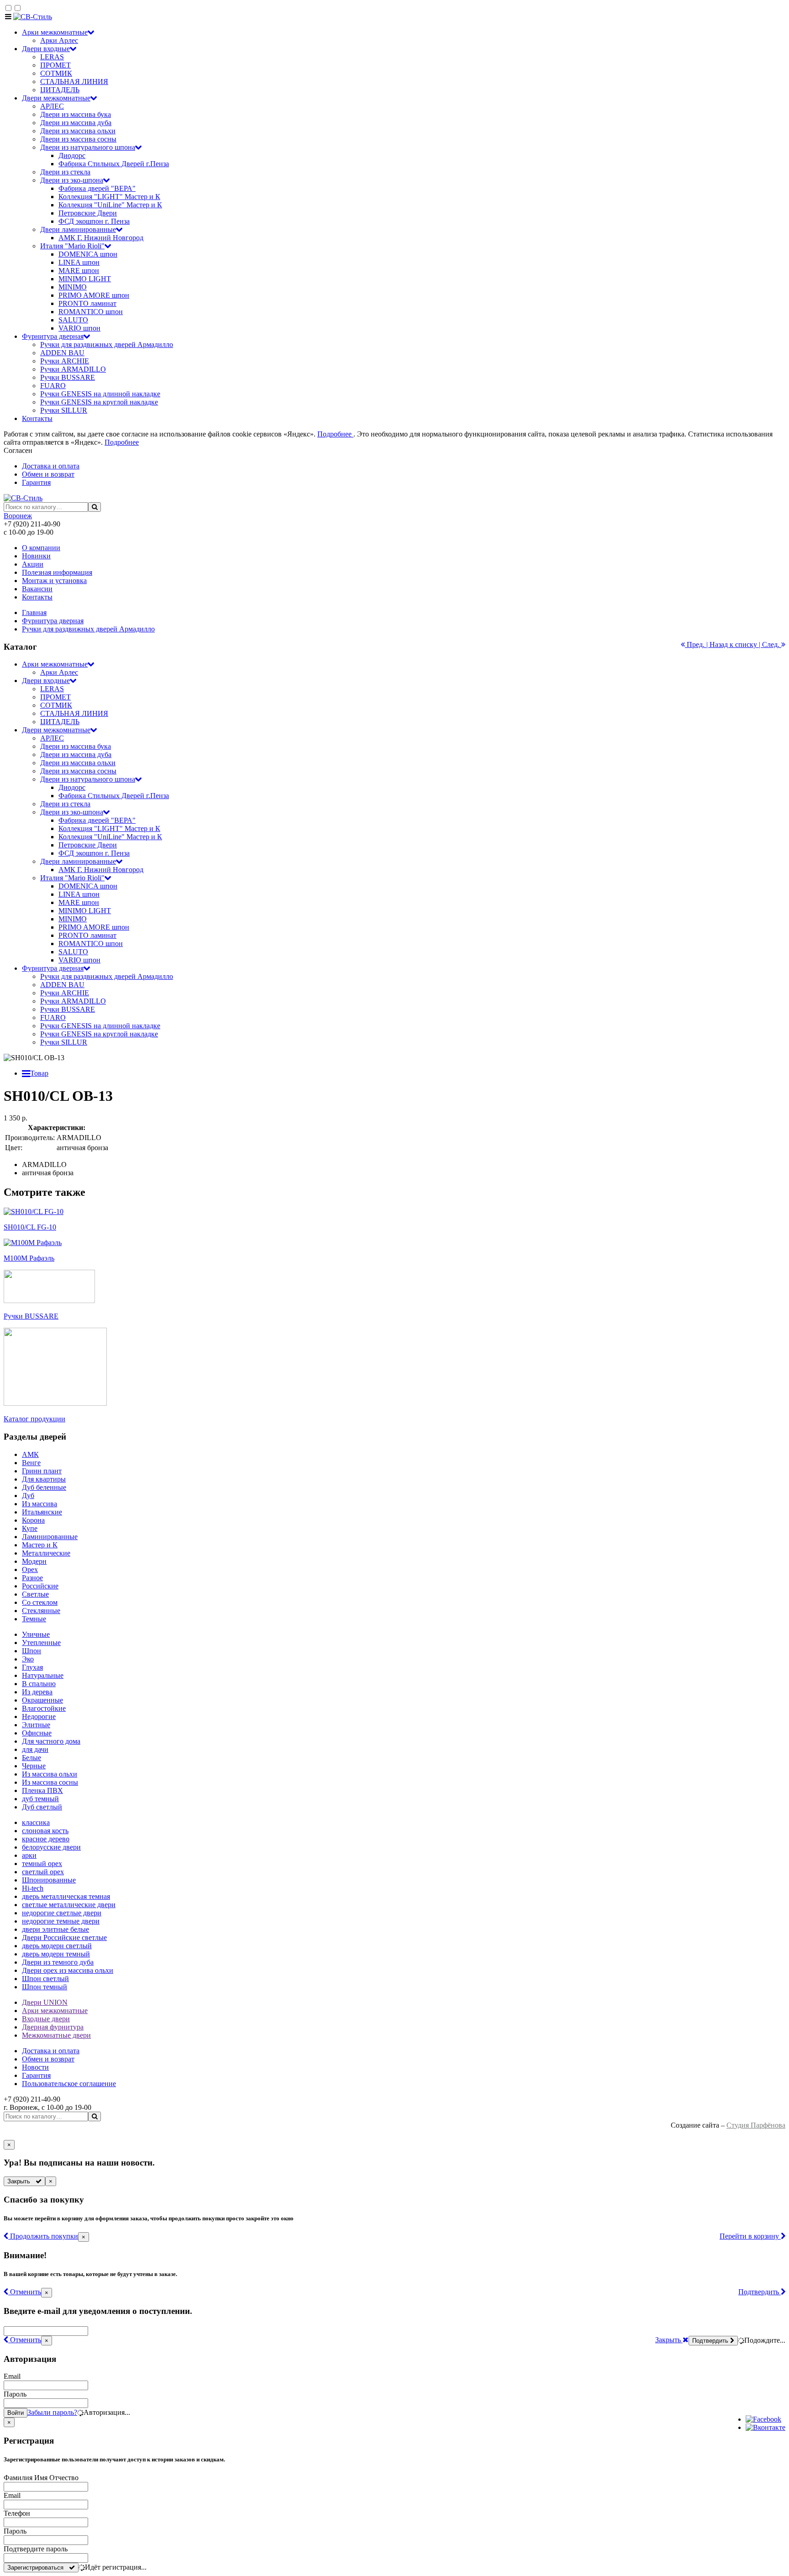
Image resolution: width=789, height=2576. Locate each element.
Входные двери (46, 2019)
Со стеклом (40, 1602)
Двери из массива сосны (78, 139)
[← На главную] (33, 17)
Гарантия (36, 482)
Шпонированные (49, 1880)
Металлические (46, 1553)
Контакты (37, 418)
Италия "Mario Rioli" (72, 246)
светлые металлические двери (69, 1905)
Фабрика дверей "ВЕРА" (97, 188)
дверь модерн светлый (57, 1946)
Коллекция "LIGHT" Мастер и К (109, 197)
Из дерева (37, 1692)
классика (36, 1822)
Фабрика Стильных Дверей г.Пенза (114, 164)
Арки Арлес (59, 40)
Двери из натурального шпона (88, 147)
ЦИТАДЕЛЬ (60, 90)
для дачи (35, 1749)
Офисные (37, 1733)
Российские (40, 1586)
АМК (30, 1454)
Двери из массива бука (76, 114)
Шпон (32, 1651)
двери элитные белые (55, 1929)
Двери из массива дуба (76, 123)
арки (29, 1855)
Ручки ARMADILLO (73, 369)
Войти (16, 2413)
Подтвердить (760, 2292)
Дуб (28, 1496)
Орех (30, 1569)
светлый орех (43, 1872)
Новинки (36, 556)
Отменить (25, 2292)
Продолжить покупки (43, 2236)
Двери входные (46, 49)
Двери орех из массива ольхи (68, 1970)
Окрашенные (42, 1700)
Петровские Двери (88, 213)
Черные (34, 1766)
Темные (34, 1619)
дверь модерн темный (56, 1954)
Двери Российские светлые (64, 1937)
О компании (41, 548)
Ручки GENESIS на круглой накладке (99, 402)
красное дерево (46, 1839)
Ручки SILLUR (64, 410)
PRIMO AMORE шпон (94, 295)
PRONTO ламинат (87, 303)
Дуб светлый (42, 1807)
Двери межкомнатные (56, 98)
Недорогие (39, 1716)
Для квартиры (44, 1479)
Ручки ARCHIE (65, 361)
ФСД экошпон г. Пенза (94, 221)
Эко (28, 1659)
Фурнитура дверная (53, 336)
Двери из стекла (65, 172)
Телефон (17, 2513)
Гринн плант (42, 1471)
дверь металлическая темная (66, 1896)
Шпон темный (45, 1987)
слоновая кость (45, 1831)
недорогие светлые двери (62, 1913)
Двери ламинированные (78, 229)
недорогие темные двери (61, 1921)
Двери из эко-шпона (72, 180)
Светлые (35, 1594)
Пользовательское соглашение (69, 2084)
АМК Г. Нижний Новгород (101, 238)
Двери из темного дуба (58, 1962)
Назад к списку (733, 644)
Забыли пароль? (52, 2412)
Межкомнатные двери (56, 2035)
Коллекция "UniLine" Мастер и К (110, 205)
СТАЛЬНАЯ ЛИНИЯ (74, 81)
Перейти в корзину (750, 2236)
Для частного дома (51, 1741)
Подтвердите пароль (36, 2549)
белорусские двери (51, 1847)
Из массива (39, 1504)
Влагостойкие (44, 1708)
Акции (33, 564)
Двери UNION (45, 2002)
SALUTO (73, 320)
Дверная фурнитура (53, 2027)
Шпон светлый (45, 1979)
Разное (32, 1578)
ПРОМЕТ (55, 65)
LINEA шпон (79, 262)
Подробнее (335, 434)
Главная (34, 612)
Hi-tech (33, 1888)
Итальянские (42, 1512)
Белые (32, 1758)
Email (12, 2376)
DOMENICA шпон (88, 254)
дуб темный (40, 1799)
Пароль (15, 2394)
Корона (33, 1520)
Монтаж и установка (54, 581)
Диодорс (72, 155)
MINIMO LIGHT (85, 279)
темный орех (42, 1864)
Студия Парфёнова (756, 2125)
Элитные (36, 1725)
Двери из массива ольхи (78, 131)
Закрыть (21, 2181)
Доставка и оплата (51, 466)
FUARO (53, 386)
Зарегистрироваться (38, 2568)
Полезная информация (57, 572)
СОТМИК (56, 73)
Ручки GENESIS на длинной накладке (100, 394)
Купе (30, 1528)
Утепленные (41, 1643)
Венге (31, 1463)
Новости (35, 2067)
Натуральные (43, 1675)
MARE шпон (79, 271)
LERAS (52, 57)
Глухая (32, 1667)
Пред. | (697, 644)
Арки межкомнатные (55, 32)
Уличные (36, 1634)
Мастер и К (40, 1545)
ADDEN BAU (62, 353)
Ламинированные (50, 1537)
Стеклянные (41, 1611)
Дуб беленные (44, 1487)
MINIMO (73, 287)
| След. (769, 644)
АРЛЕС (52, 106)
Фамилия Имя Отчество (41, 2478)
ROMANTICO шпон (91, 312)
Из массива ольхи (50, 1774)
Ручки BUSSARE (68, 377)
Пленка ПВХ (42, 1790)
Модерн (34, 1561)
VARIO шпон (79, 328)
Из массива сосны (50, 1782)
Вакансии (37, 589)
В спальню (39, 1684)
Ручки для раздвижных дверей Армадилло (107, 344)
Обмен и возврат (48, 474)
